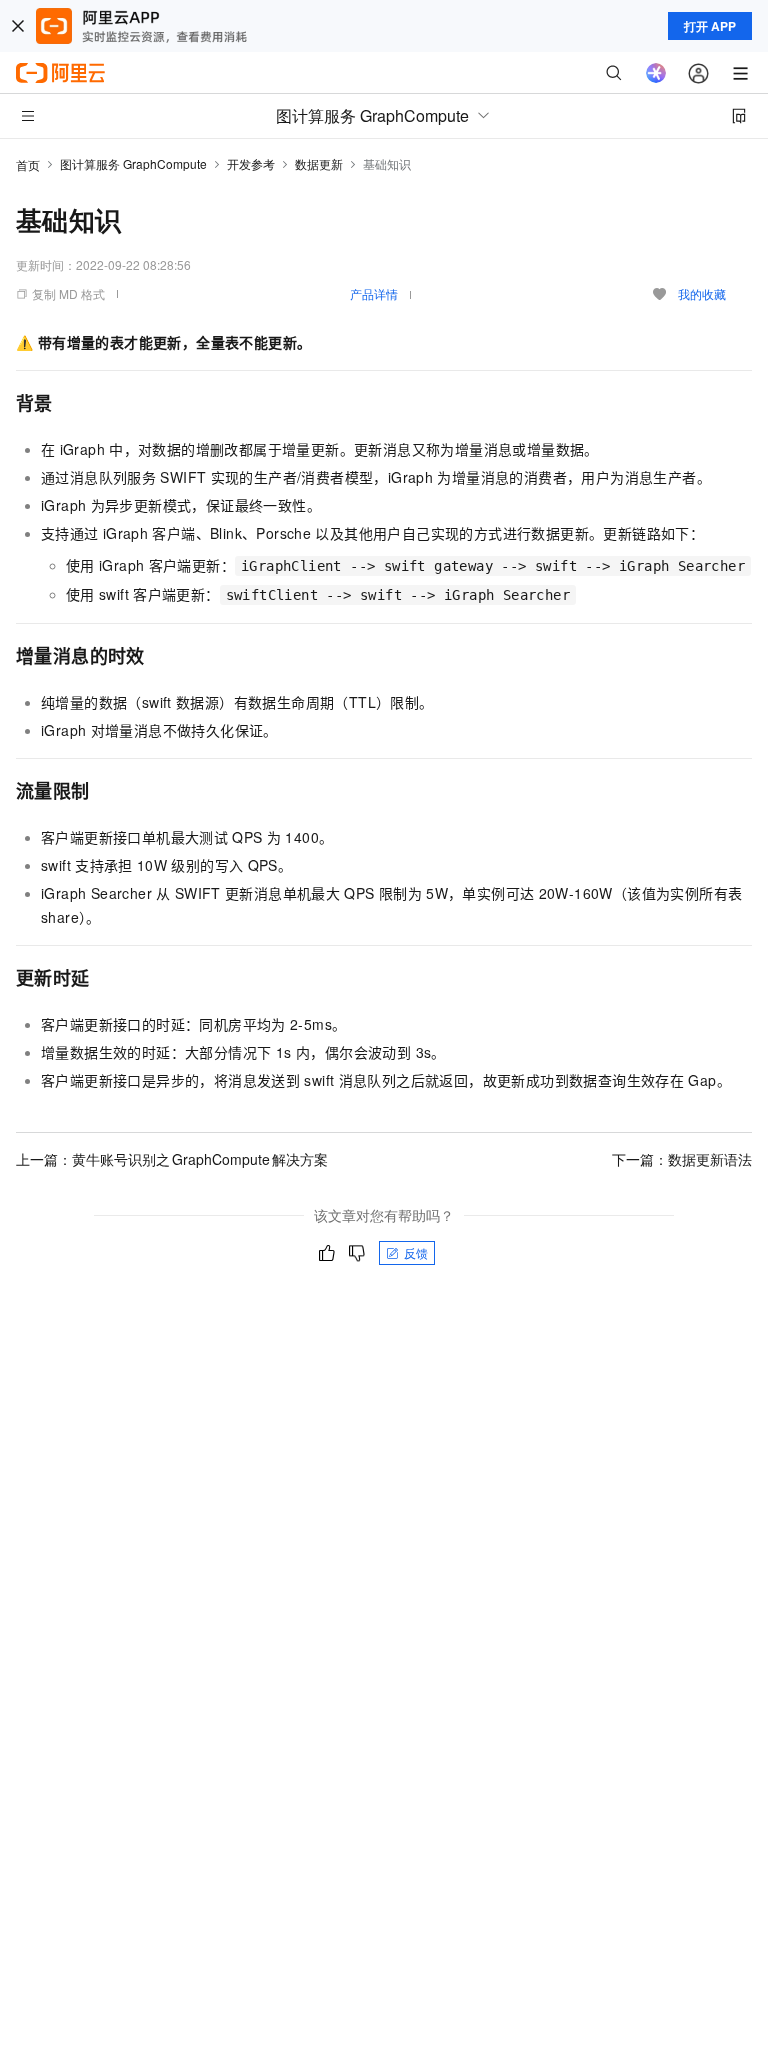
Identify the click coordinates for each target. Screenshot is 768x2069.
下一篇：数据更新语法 (682, 1159)
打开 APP (710, 26)
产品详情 (374, 293)
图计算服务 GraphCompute (133, 163)
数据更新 (319, 163)
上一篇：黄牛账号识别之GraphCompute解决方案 (172, 1159)
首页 (28, 164)
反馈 (416, 1252)
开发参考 (251, 163)
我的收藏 (702, 293)
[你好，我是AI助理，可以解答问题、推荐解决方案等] (656, 73)
